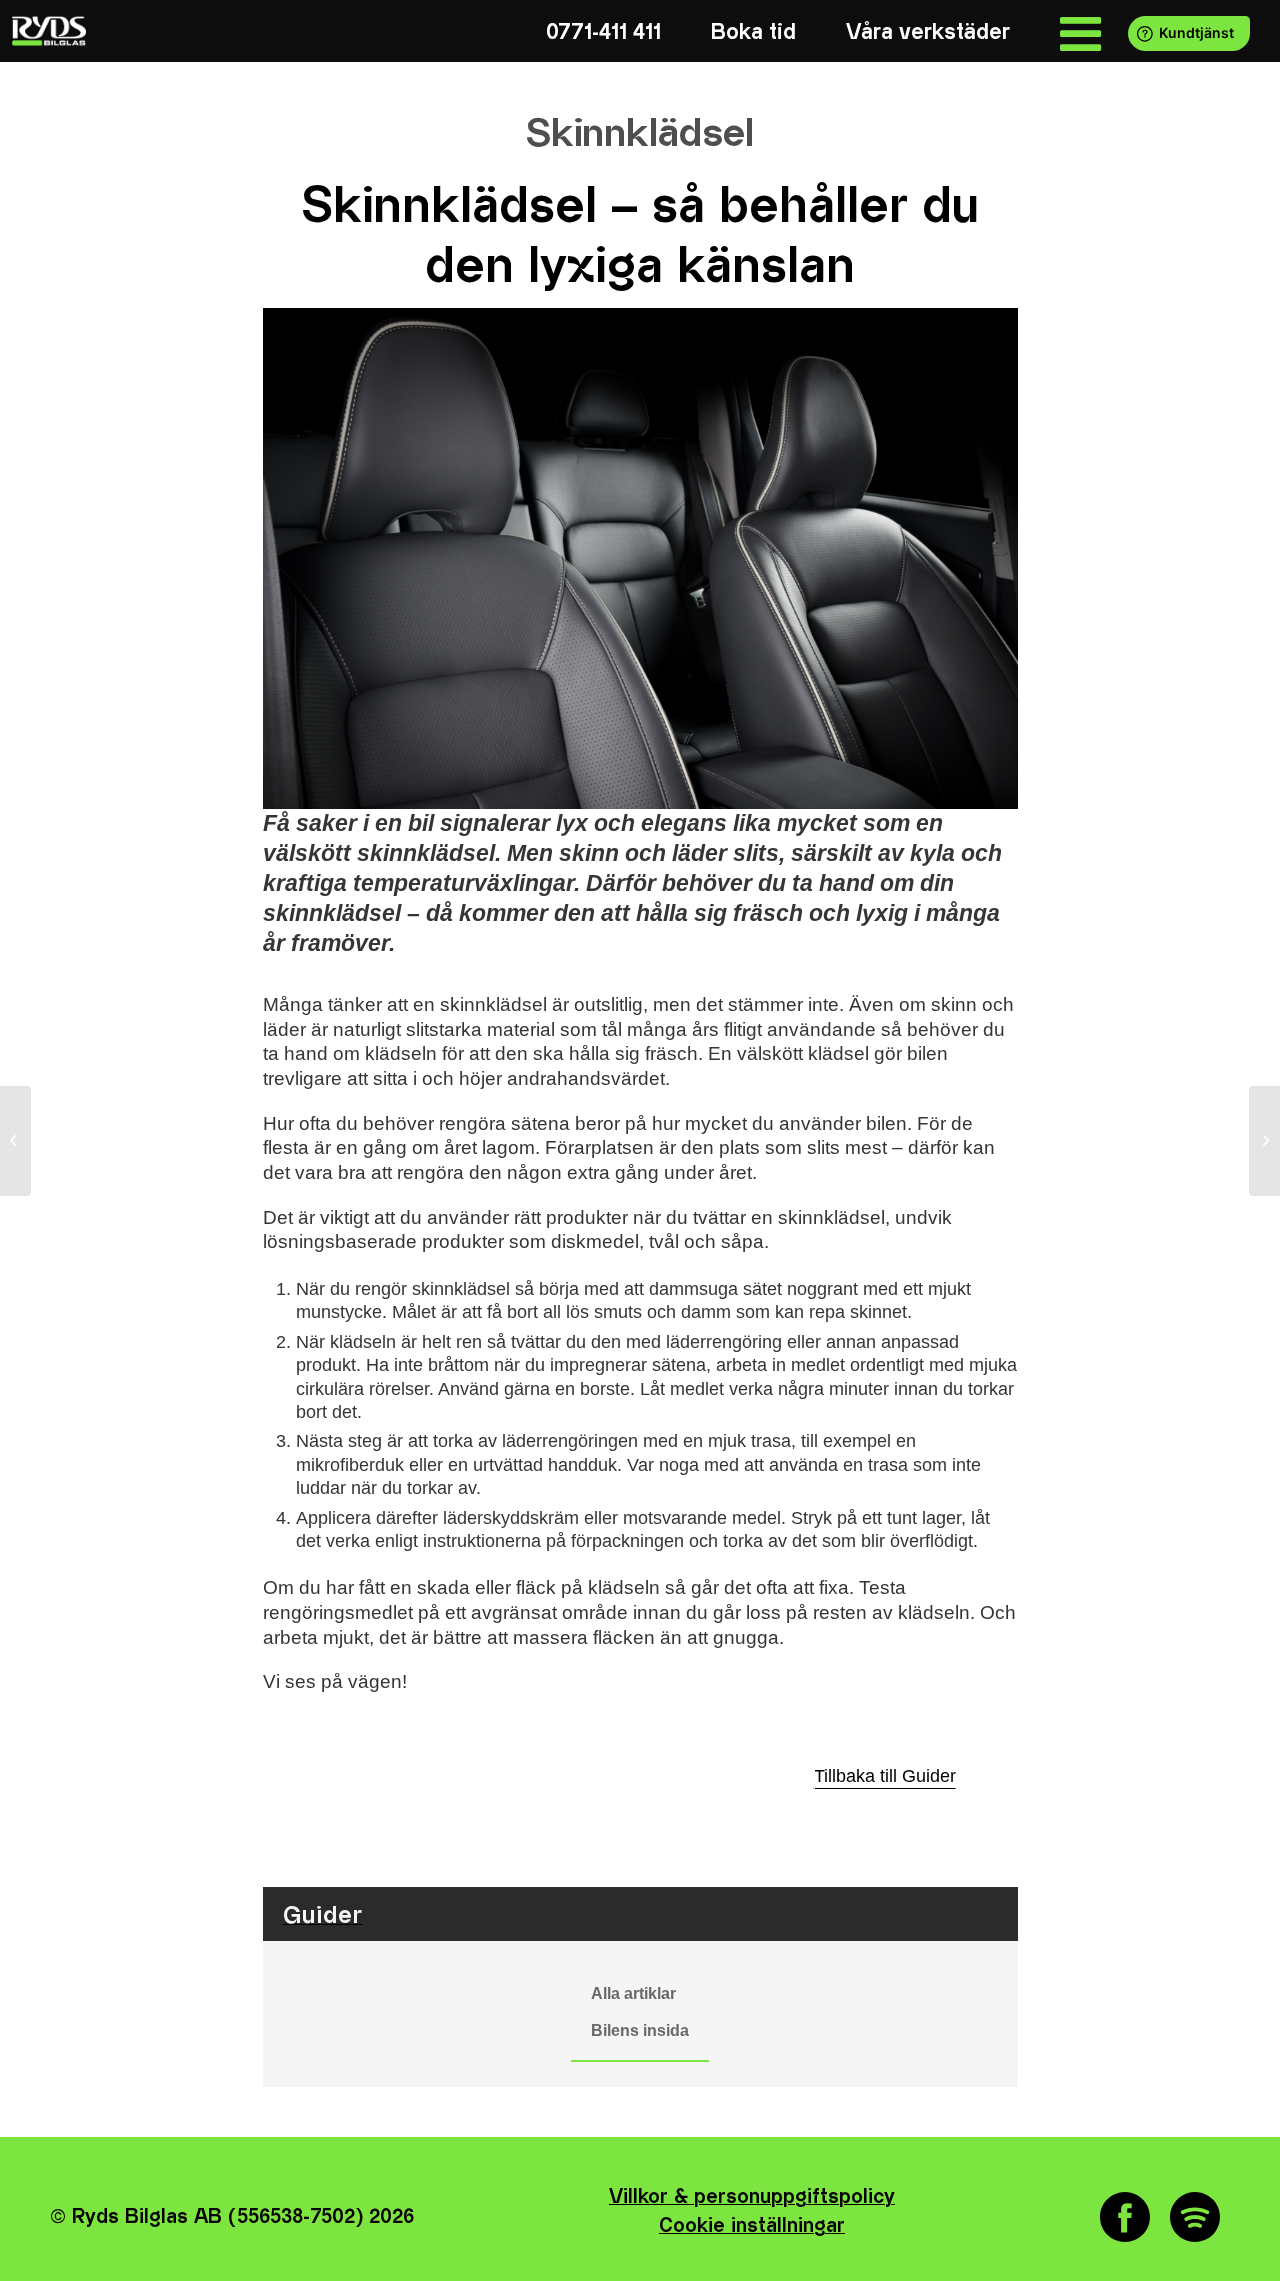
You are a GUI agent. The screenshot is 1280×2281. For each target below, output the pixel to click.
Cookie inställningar (752, 2226)
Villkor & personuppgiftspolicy (752, 2197)
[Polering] (15, 1141)
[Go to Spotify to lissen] (1195, 2217)
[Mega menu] (1080, 32)
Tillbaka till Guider (885, 1776)
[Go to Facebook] (1125, 2217)
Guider (323, 1916)
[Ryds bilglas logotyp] (47, 31)
